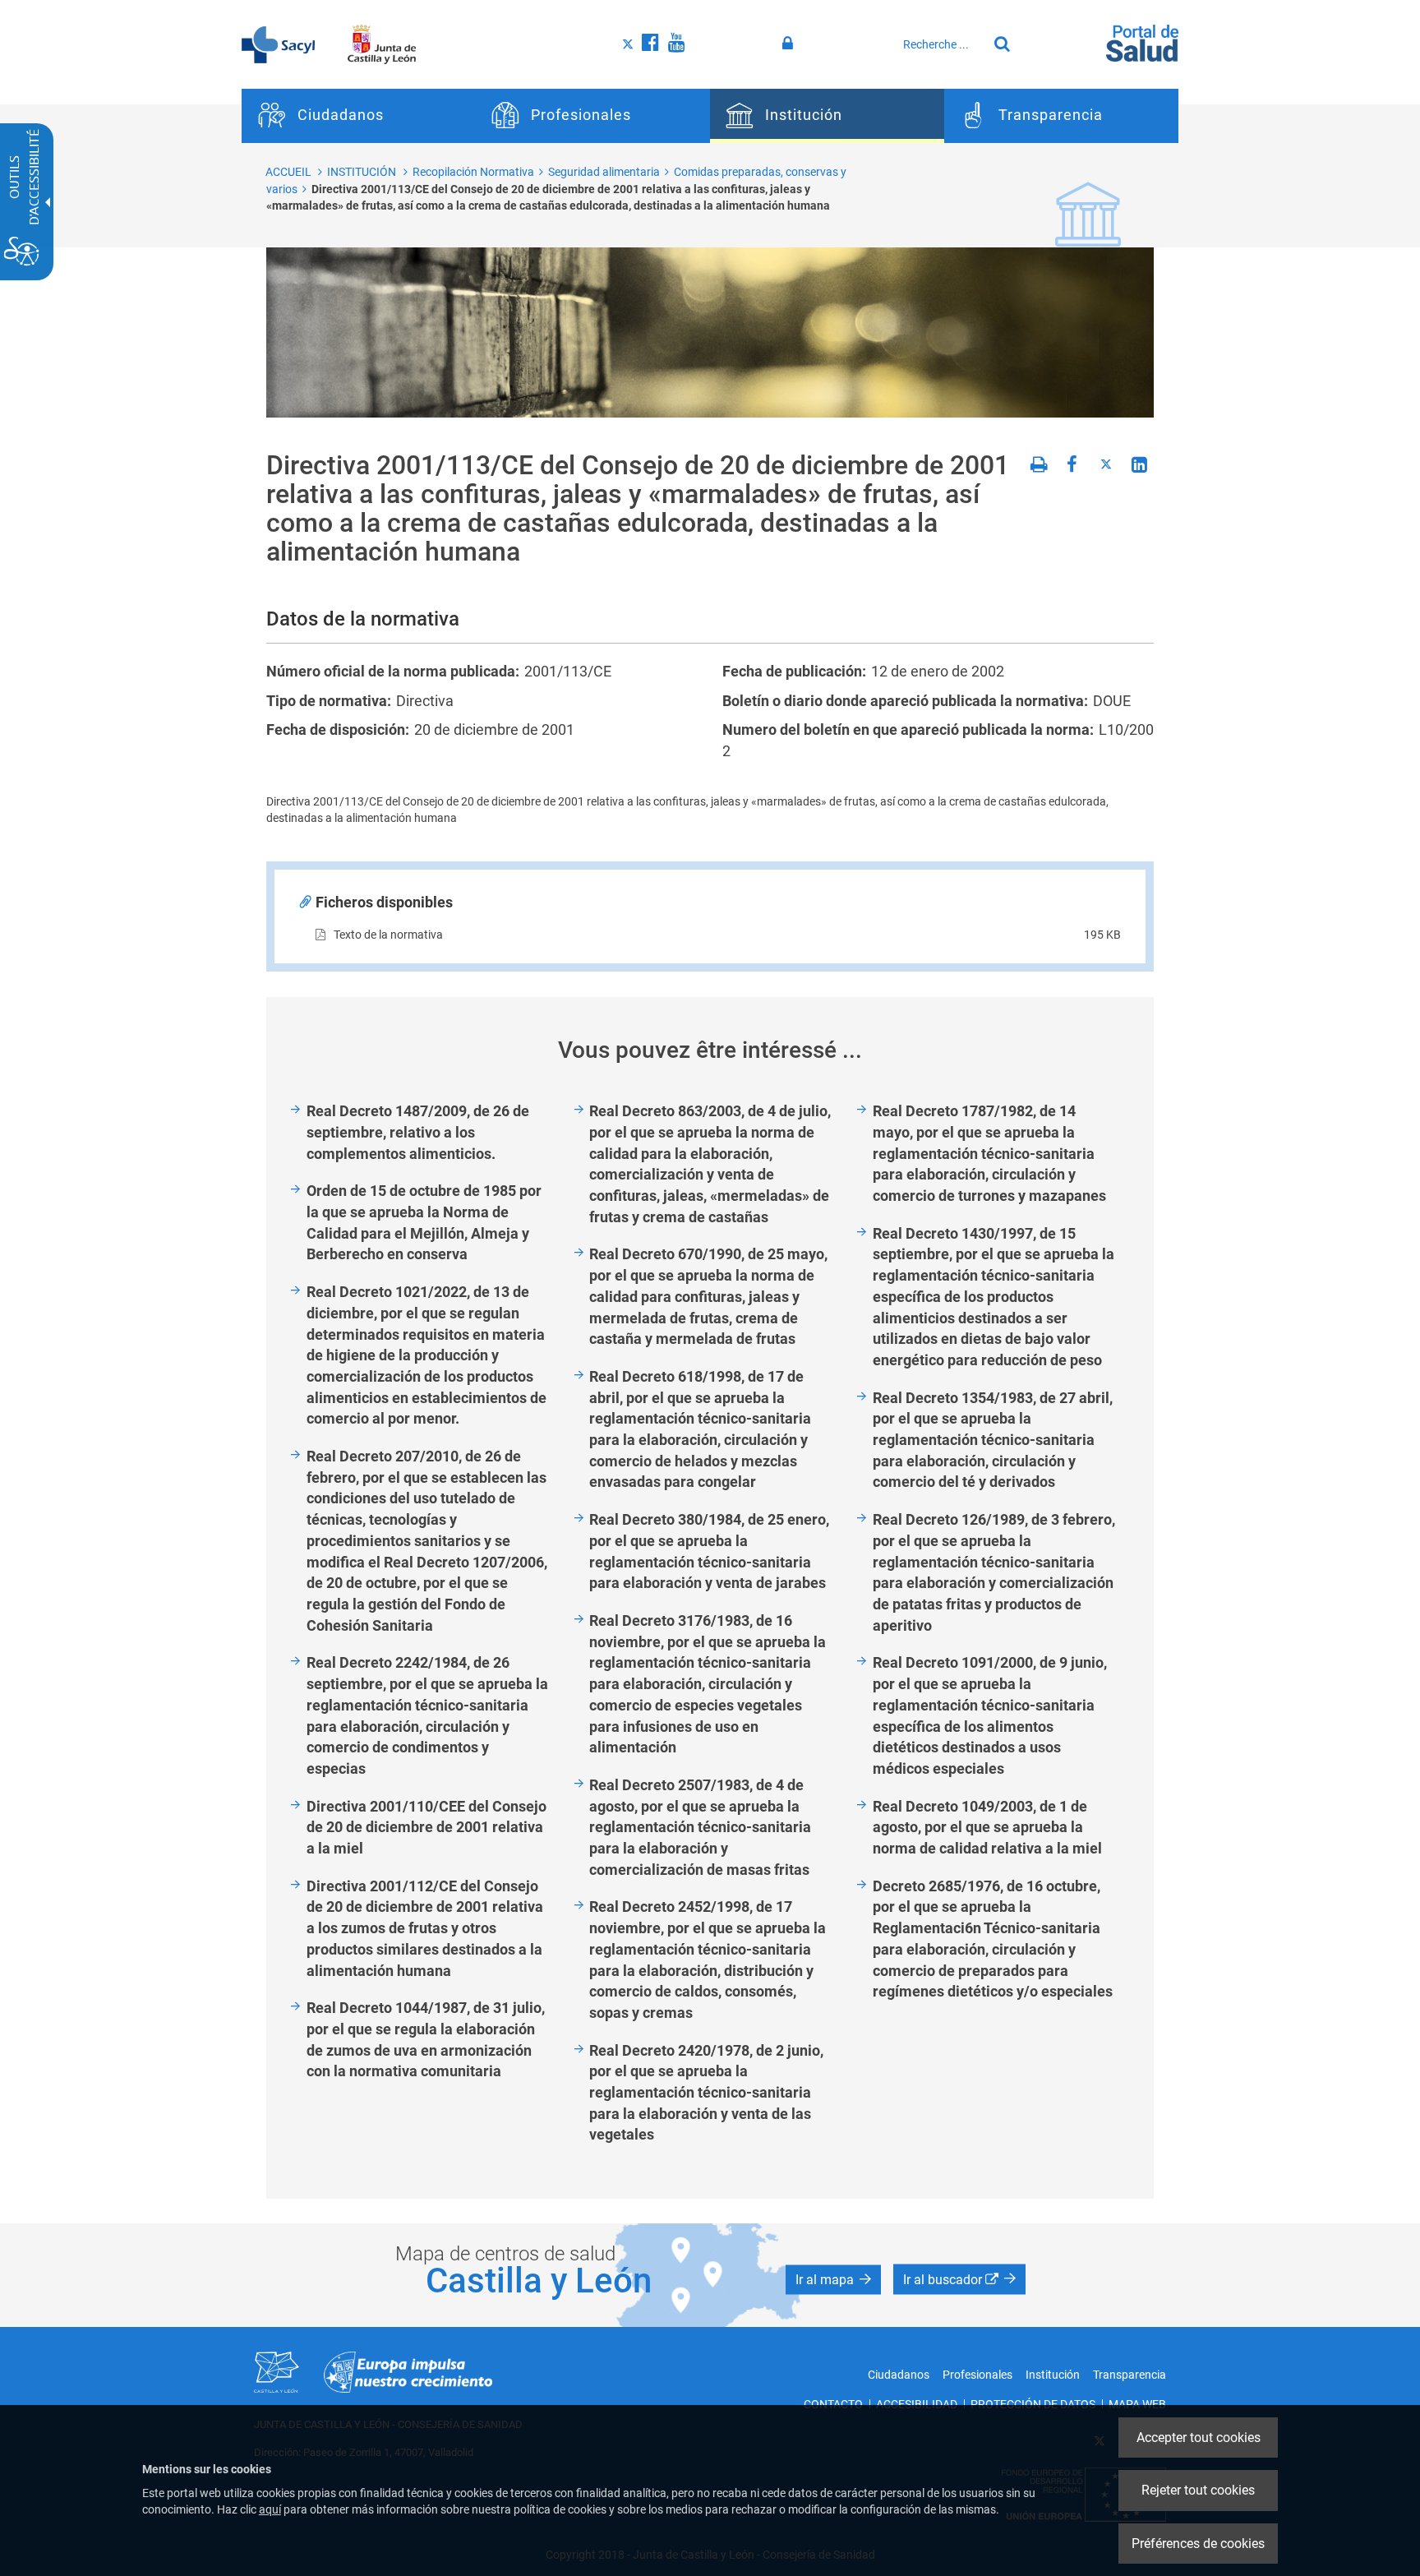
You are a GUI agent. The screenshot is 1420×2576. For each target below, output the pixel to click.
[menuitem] (359, 116)
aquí (270, 2509)
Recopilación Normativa (473, 172)
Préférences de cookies (1198, 2544)
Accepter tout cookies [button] (1199, 2438)
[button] (833, 2280)
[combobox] (941, 44)
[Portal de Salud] (1142, 42)
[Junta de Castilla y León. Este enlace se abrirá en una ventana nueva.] (382, 44)
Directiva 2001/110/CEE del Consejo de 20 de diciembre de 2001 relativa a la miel (426, 1827)
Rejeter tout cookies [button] (1198, 2490)
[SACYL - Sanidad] (278, 44)
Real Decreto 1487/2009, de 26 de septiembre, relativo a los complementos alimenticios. (418, 1132)
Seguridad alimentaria (604, 172)
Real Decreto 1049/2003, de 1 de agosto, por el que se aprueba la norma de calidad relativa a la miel (987, 1827)
